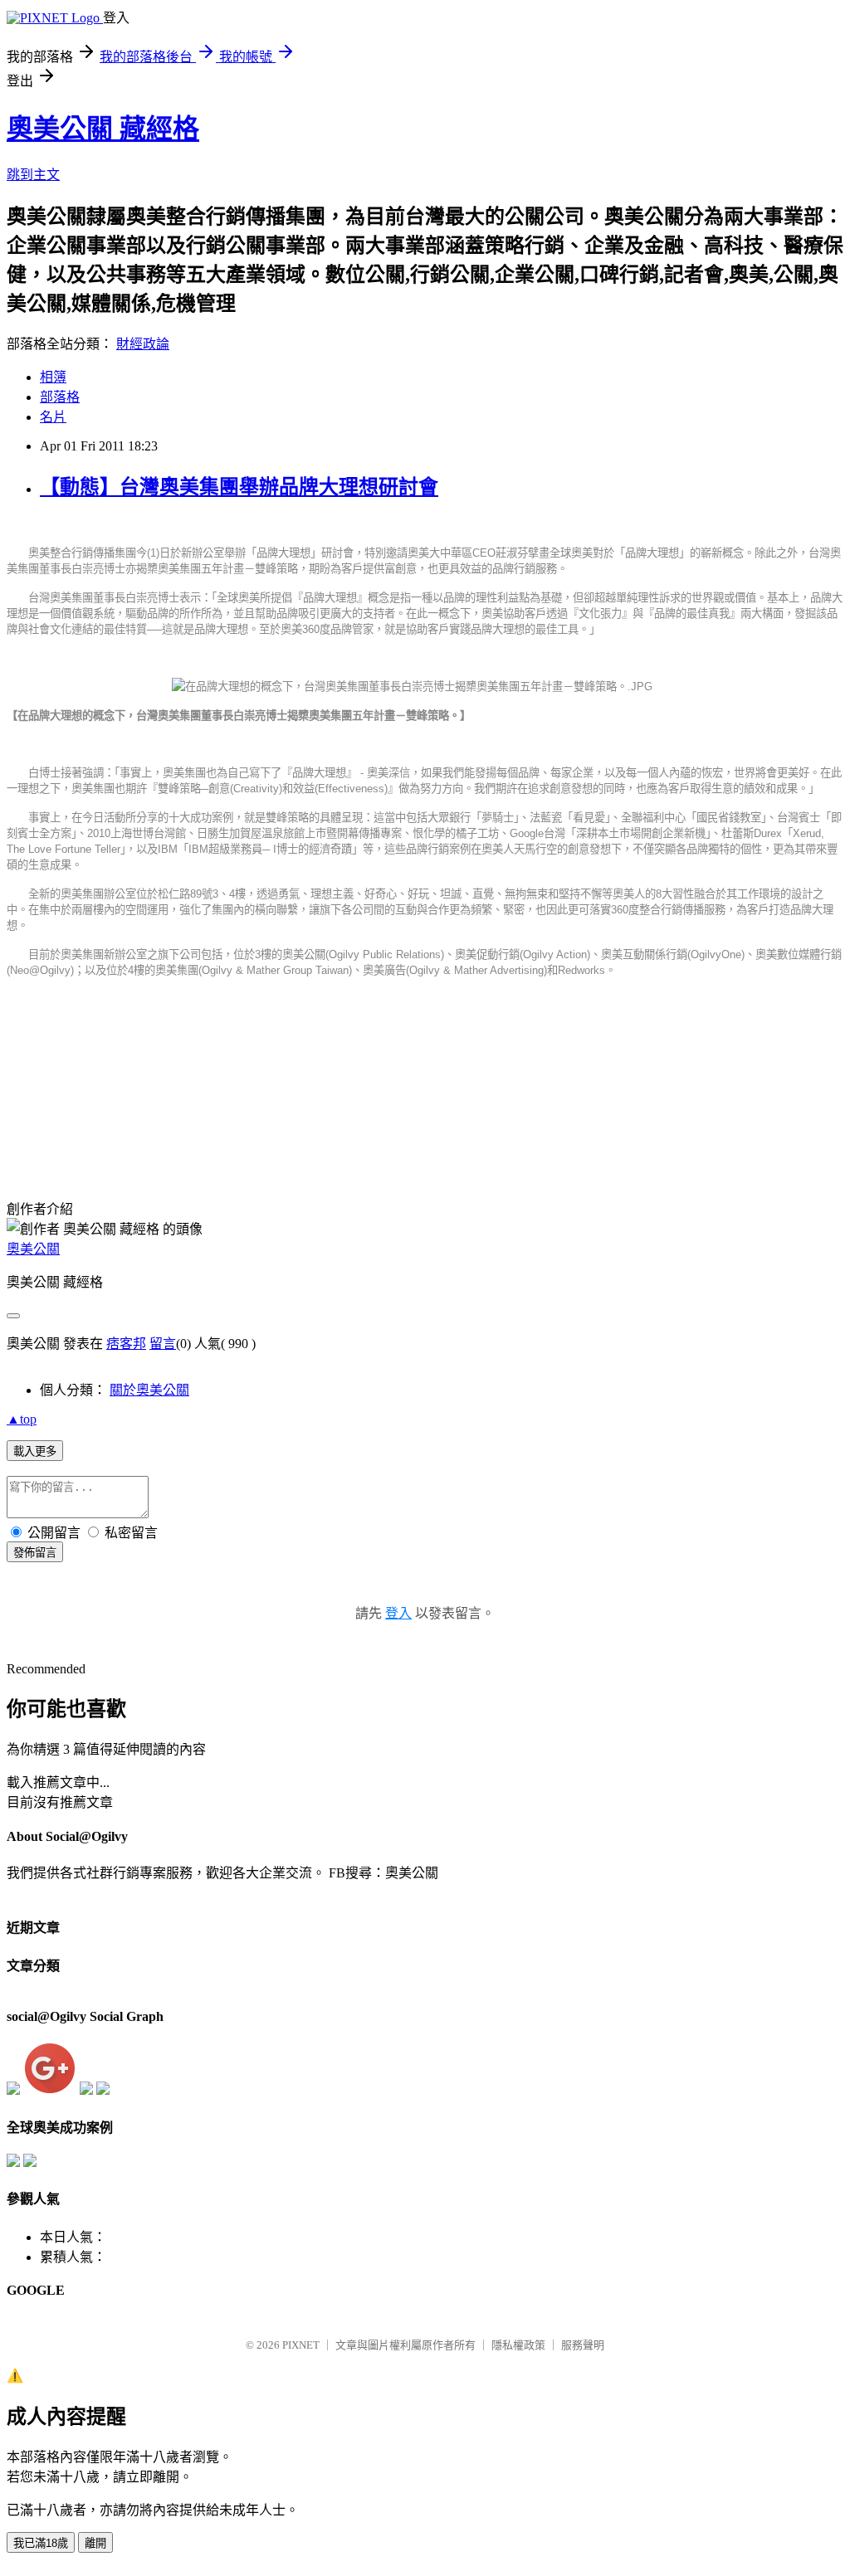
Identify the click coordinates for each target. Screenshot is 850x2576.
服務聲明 (583, 2345)
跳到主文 (33, 175)
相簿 (53, 377)
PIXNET (301, 2345)
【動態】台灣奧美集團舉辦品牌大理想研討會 (239, 487)
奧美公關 (33, 1249)
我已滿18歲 (41, 2543)
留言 (163, 1344)
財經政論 (143, 344)
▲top (22, 1419)
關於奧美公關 (149, 1390)
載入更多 (35, 1451)
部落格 (60, 397)
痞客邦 (126, 1344)
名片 (53, 417)
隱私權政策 (518, 2345)
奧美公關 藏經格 (103, 129)
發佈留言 (35, 1553)
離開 (95, 2543)
